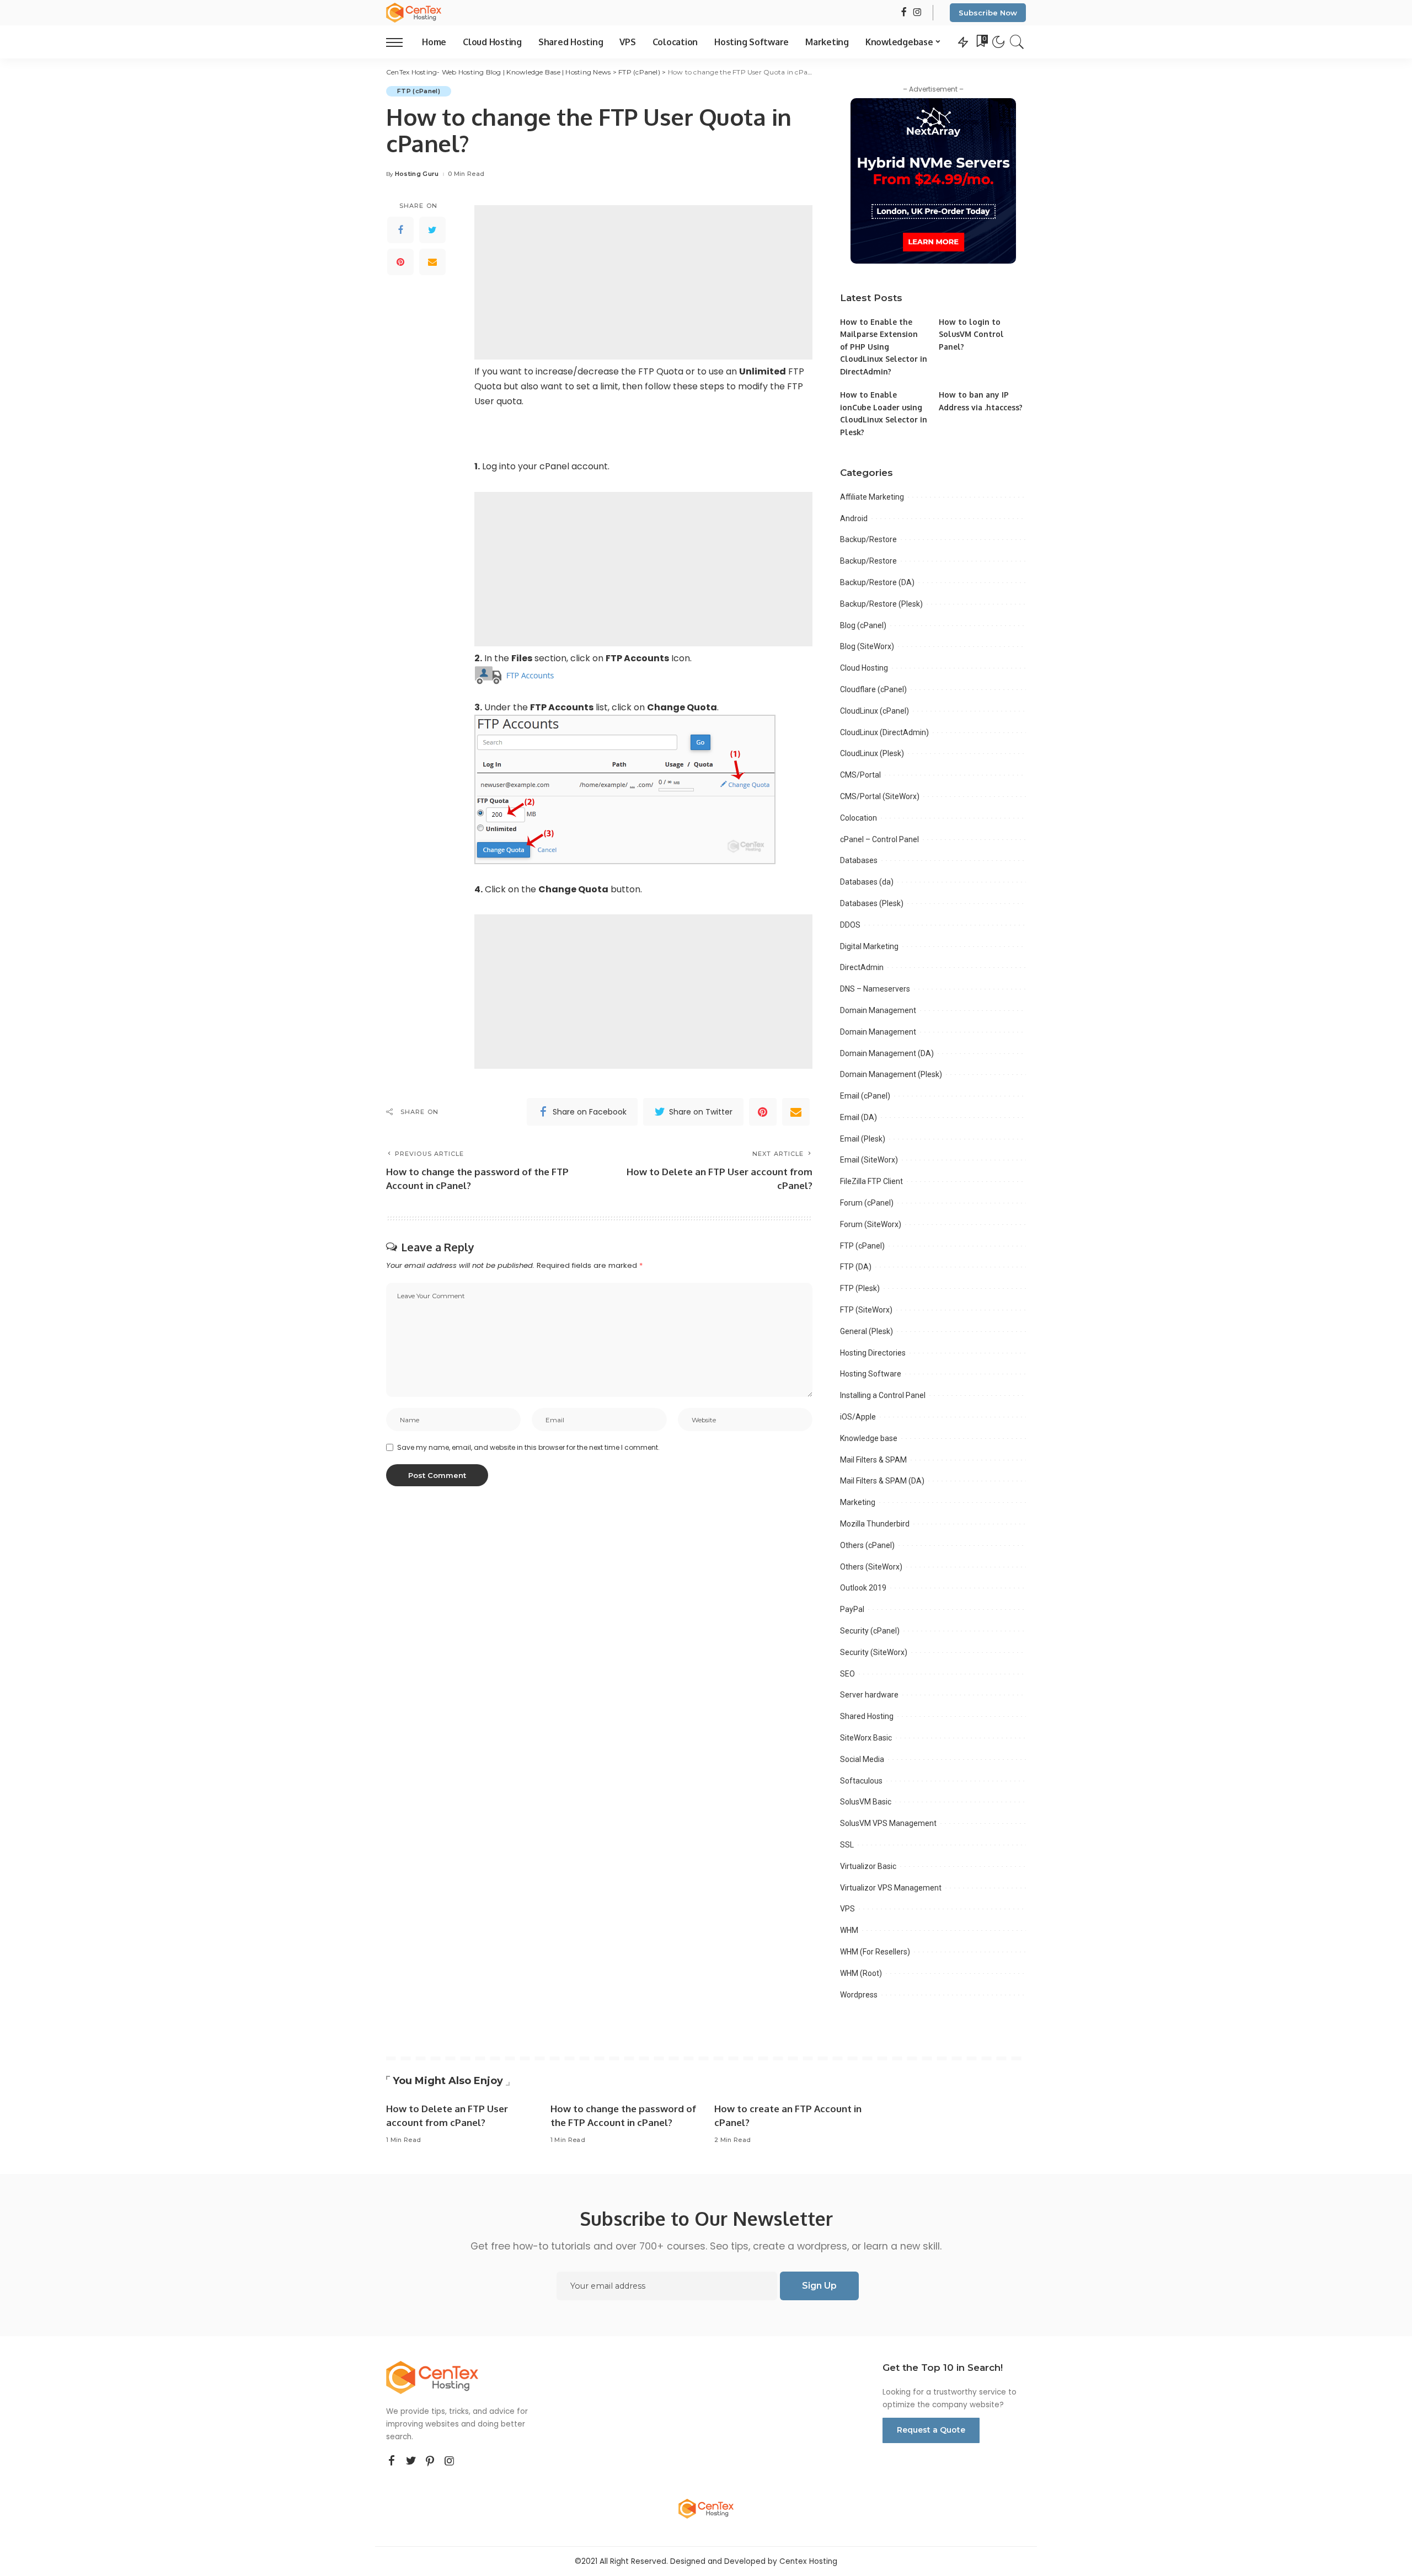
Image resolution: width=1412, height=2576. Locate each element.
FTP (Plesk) (860, 1288)
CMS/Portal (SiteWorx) (880, 796)
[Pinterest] (400, 261)
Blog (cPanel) (863, 625)
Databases (859, 860)
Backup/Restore (868, 539)
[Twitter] (432, 229)
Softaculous (861, 1781)
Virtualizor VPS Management (891, 1888)
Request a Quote (931, 2430)
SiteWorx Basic (866, 1738)
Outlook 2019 (863, 1588)
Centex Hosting (808, 2561)
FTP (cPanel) (419, 91)
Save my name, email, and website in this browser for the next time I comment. (528, 1447)
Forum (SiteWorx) (871, 1224)
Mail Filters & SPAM (873, 1460)
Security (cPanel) (870, 1631)
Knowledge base (869, 1438)
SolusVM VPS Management (888, 1823)
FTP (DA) (856, 1267)
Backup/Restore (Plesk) (881, 604)
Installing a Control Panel (883, 1395)
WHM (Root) (861, 1973)
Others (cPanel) (867, 1545)
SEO (847, 1674)
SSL (847, 1845)
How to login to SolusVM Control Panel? (971, 334)
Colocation (859, 818)
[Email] (432, 261)
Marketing (858, 1502)
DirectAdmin (862, 967)
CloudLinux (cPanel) (875, 711)
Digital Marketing (869, 946)
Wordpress (859, 1995)
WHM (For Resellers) (875, 1952)
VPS (847, 1909)
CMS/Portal (860, 775)
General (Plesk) (867, 1331)
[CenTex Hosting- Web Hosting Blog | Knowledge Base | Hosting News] (414, 13)
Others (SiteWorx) (871, 1567)
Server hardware (869, 1695)
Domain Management (878, 1010)
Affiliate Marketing (872, 497)
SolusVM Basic (866, 1802)
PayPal (852, 1609)
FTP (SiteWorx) (866, 1310)
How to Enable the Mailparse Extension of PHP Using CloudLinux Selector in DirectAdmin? (884, 347)
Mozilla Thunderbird (875, 1524)
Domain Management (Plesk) (891, 1074)
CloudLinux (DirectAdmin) (884, 732)
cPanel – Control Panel (879, 839)
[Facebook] (400, 229)
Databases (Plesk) (872, 903)
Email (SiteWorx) (869, 1160)
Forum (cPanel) (867, 1203)
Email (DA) (859, 1117)
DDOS (850, 925)
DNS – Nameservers (875, 989)
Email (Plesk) (863, 1139)
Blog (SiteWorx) (867, 646)
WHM (849, 1930)
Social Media (862, 1759)
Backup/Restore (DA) (877, 582)
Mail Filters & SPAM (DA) (882, 1481)
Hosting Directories (873, 1353)
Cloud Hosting (864, 668)
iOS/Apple (858, 1417)
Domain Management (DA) (887, 1053)
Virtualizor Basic (868, 1866)
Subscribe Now (988, 13)
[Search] (1017, 42)
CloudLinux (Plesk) (872, 753)
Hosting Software (871, 1374)
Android (854, 518)
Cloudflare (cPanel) (873, 689)
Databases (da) (867, 882)
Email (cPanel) (865, 1096)
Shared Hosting (867, 1716)
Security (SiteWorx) (874, 1652)
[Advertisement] (643, 282)
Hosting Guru (417, 174)
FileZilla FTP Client (871, 1181)
